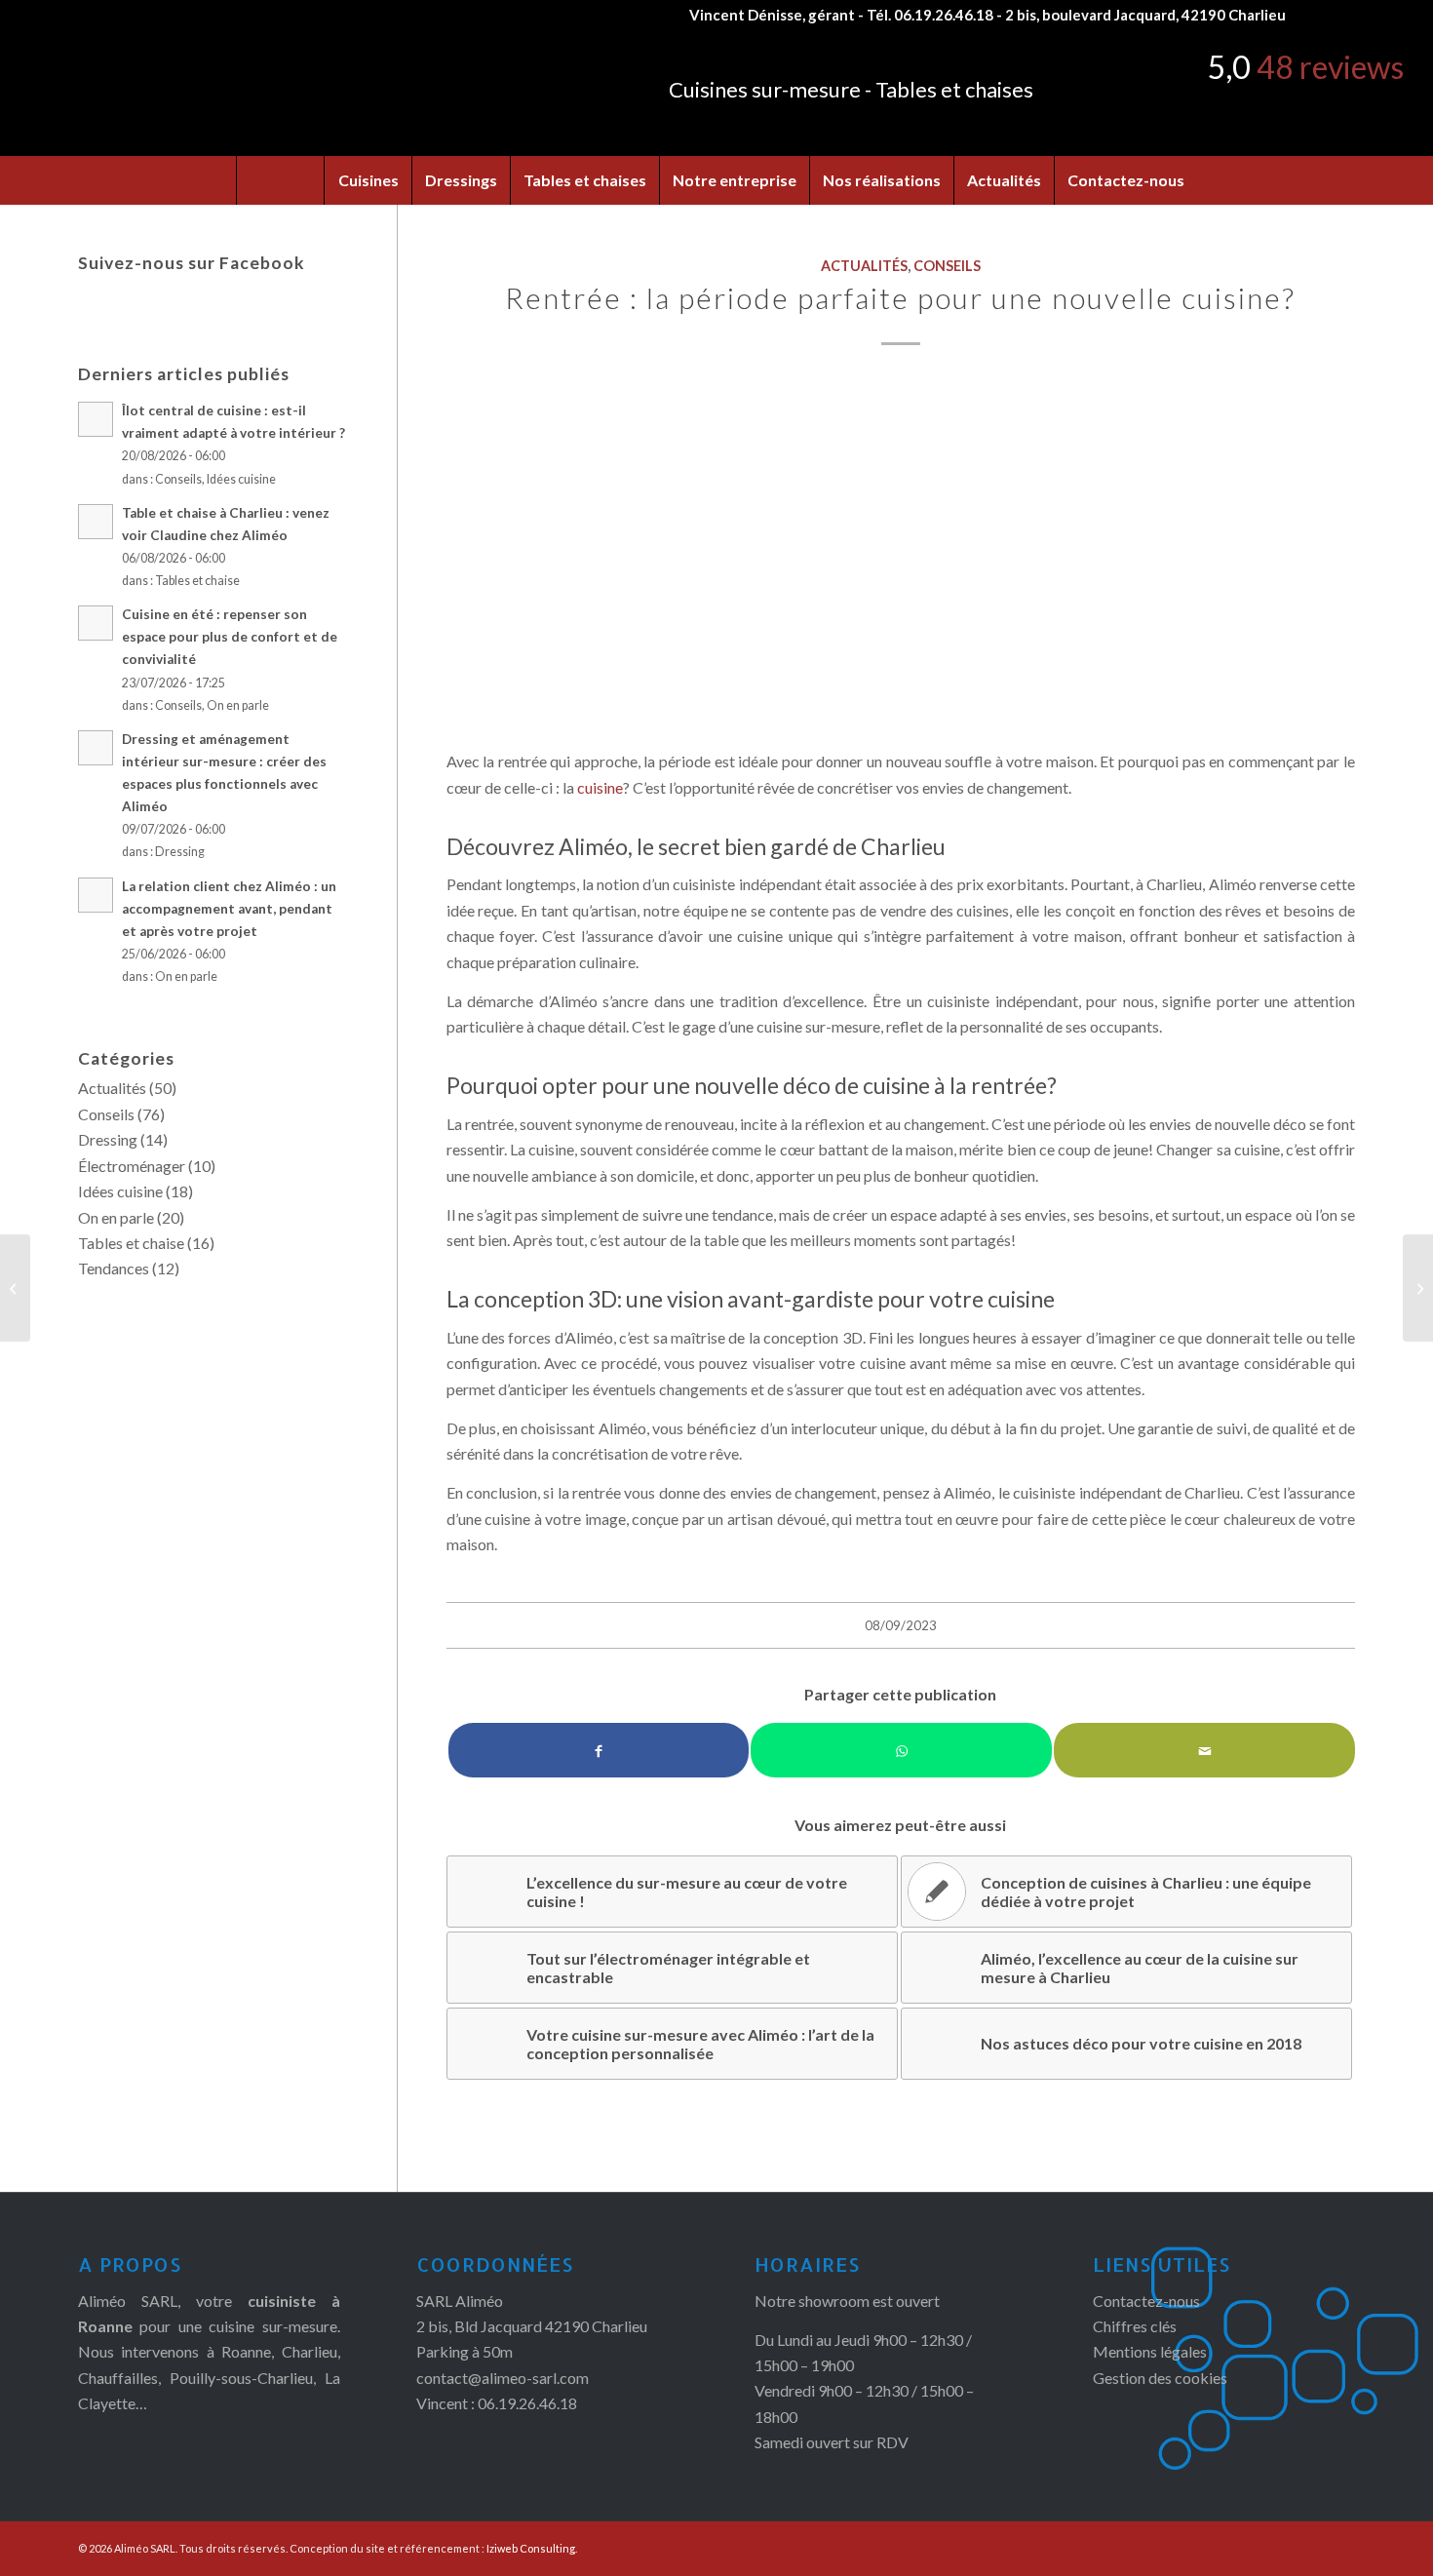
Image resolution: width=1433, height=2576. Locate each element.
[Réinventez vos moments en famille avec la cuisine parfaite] (1418, 1288)
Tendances (114, 1268)
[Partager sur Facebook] (599, 1750)
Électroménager (132, 1166)
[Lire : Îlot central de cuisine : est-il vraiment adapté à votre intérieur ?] (96, 419)
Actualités (864, 266)
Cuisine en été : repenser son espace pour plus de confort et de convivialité (230, 637)
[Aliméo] (227, 93)
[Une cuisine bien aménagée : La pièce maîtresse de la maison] (15, 1288)
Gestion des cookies (1160, 2378)
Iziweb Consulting (531, 2548)
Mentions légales (1150, 2351)
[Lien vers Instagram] (1340, 15)
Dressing (180, 852)
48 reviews (1330, 67)
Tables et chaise (197, 581)
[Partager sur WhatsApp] (901, 1750)
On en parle (238, 705)
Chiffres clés (1135, 2326)
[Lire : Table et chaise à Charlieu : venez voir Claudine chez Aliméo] (96, 522)
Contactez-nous (1146, 2301)
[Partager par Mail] (1204, 1750)
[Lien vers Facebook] (1311, 15)
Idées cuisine (241, 479)
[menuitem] (280, 180)
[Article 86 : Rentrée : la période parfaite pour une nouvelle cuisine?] (901, 553)
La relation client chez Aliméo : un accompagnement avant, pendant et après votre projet (229, 909)
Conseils (947, 266)
